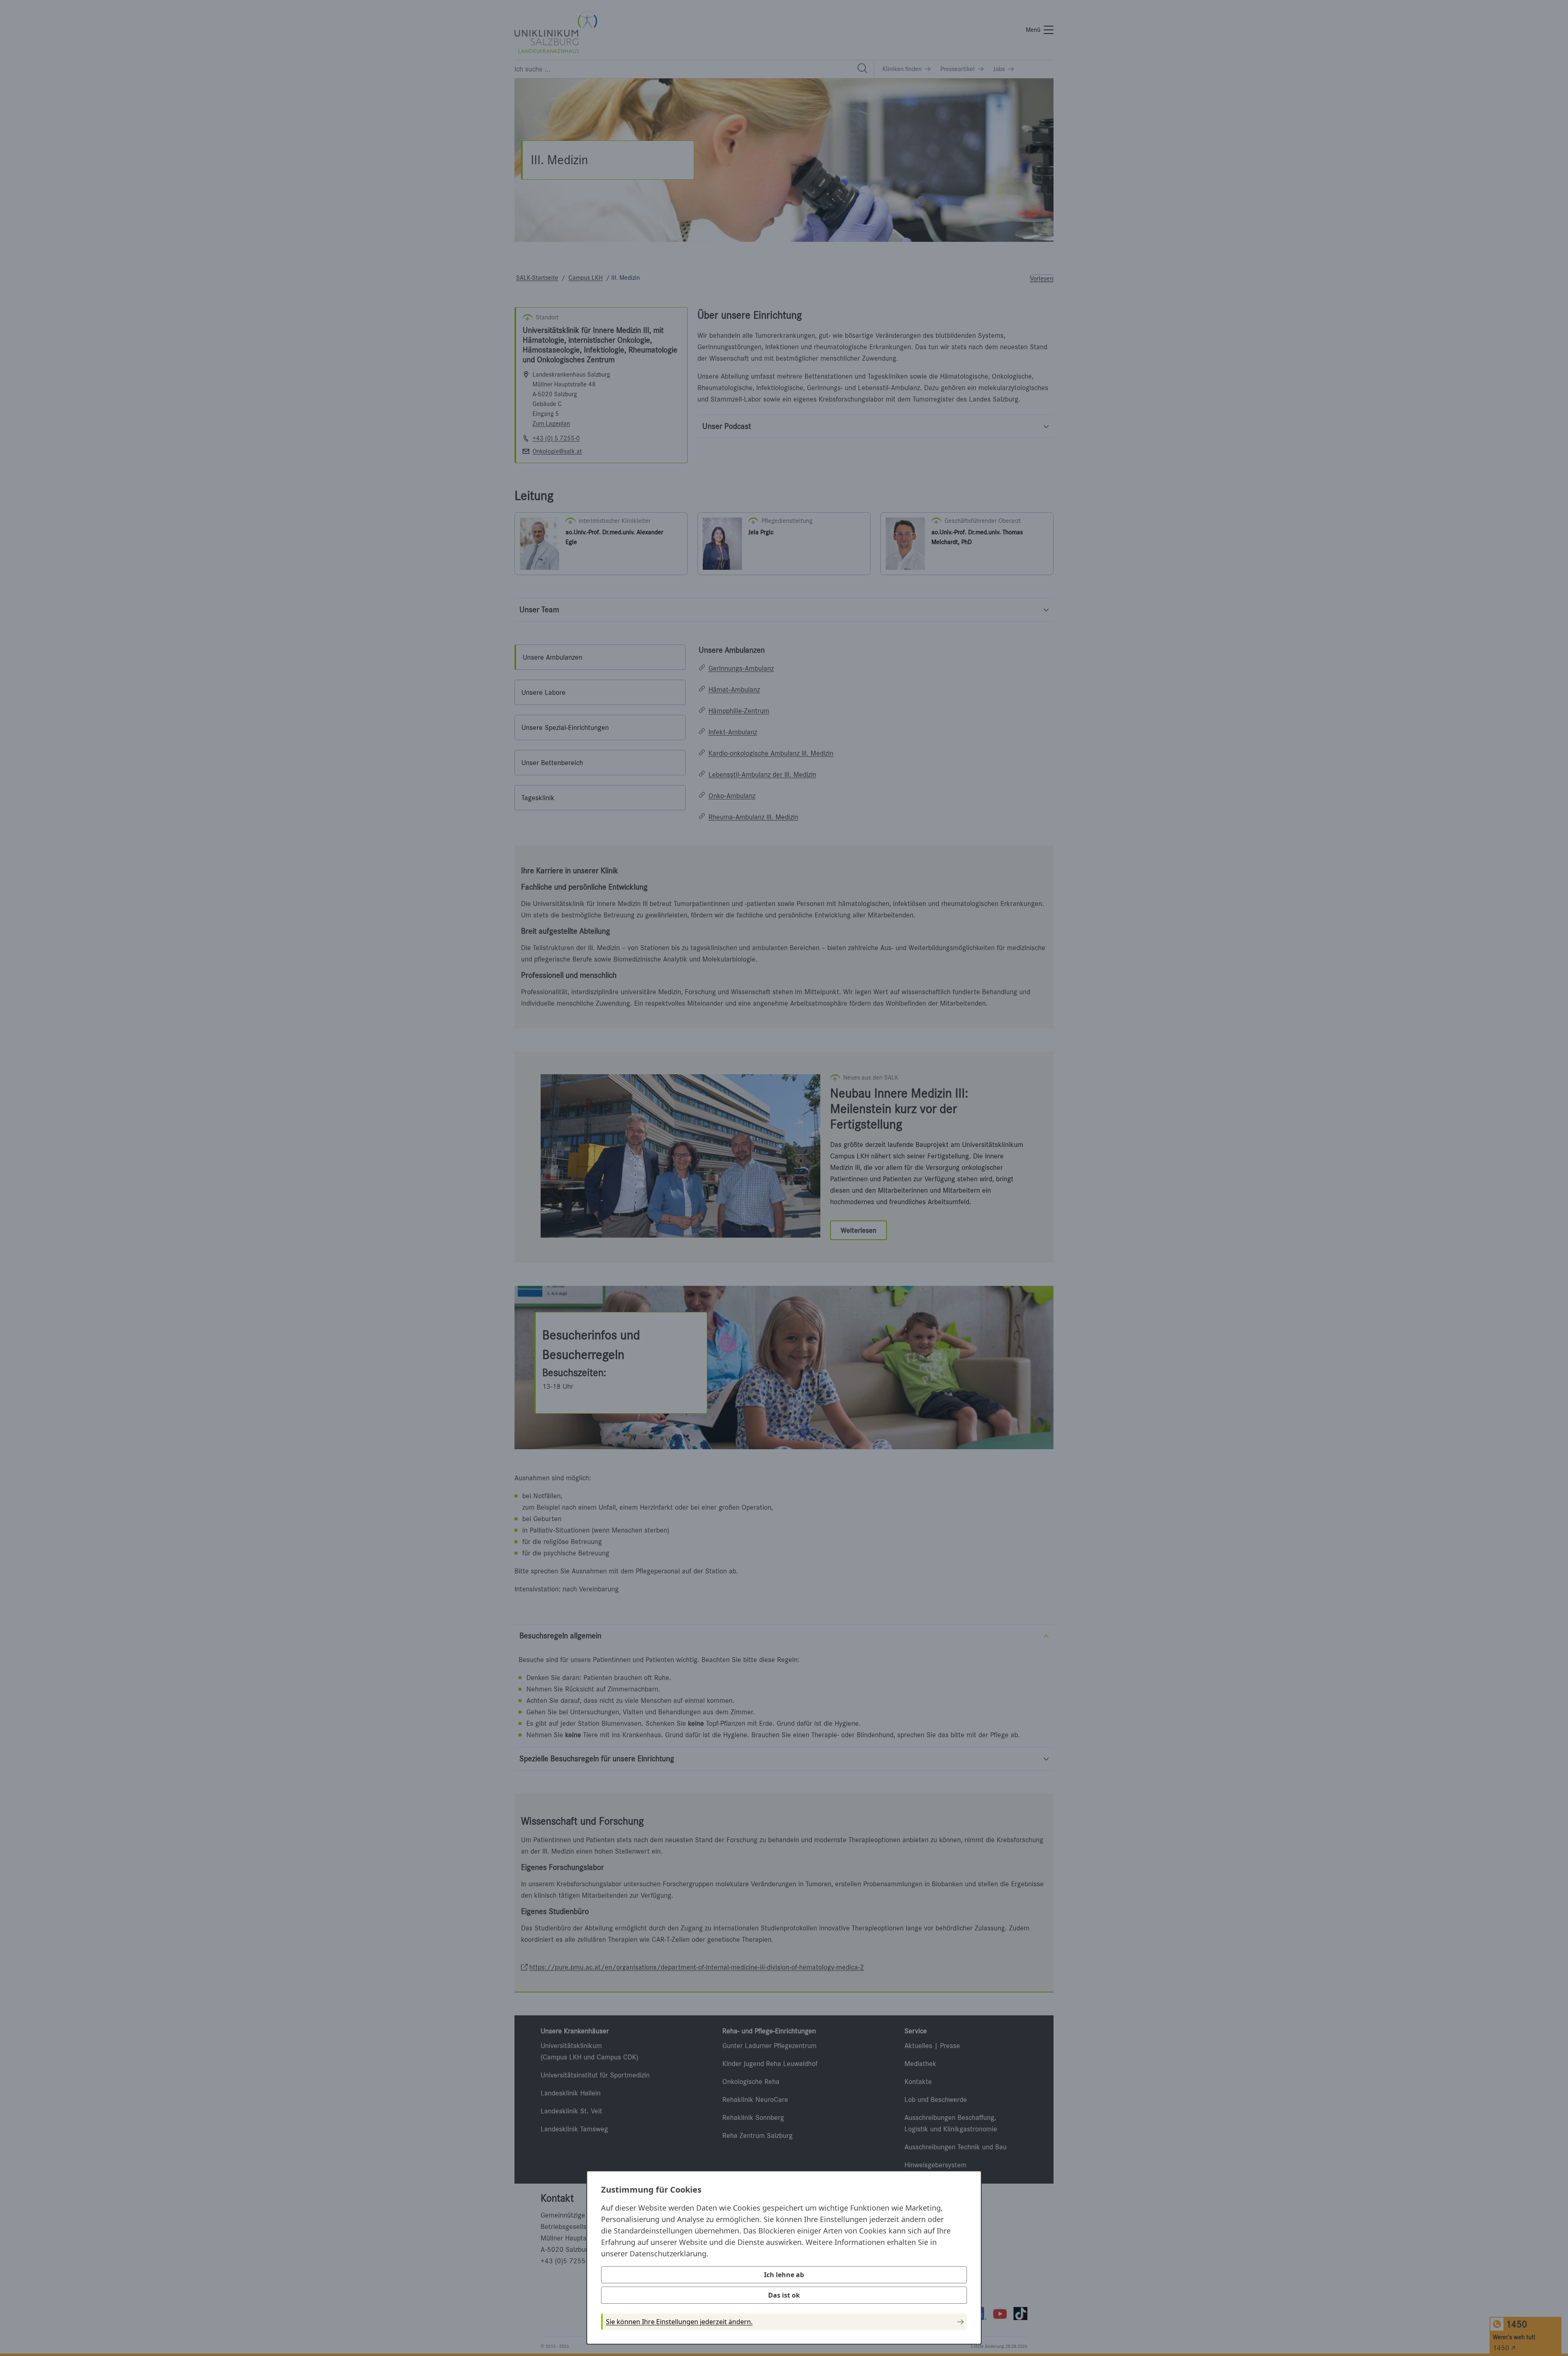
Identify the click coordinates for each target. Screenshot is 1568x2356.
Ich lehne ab (784, 2275)
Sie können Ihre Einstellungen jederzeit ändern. (679, 2322)
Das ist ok (784, 2295)
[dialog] (784, 2258)
